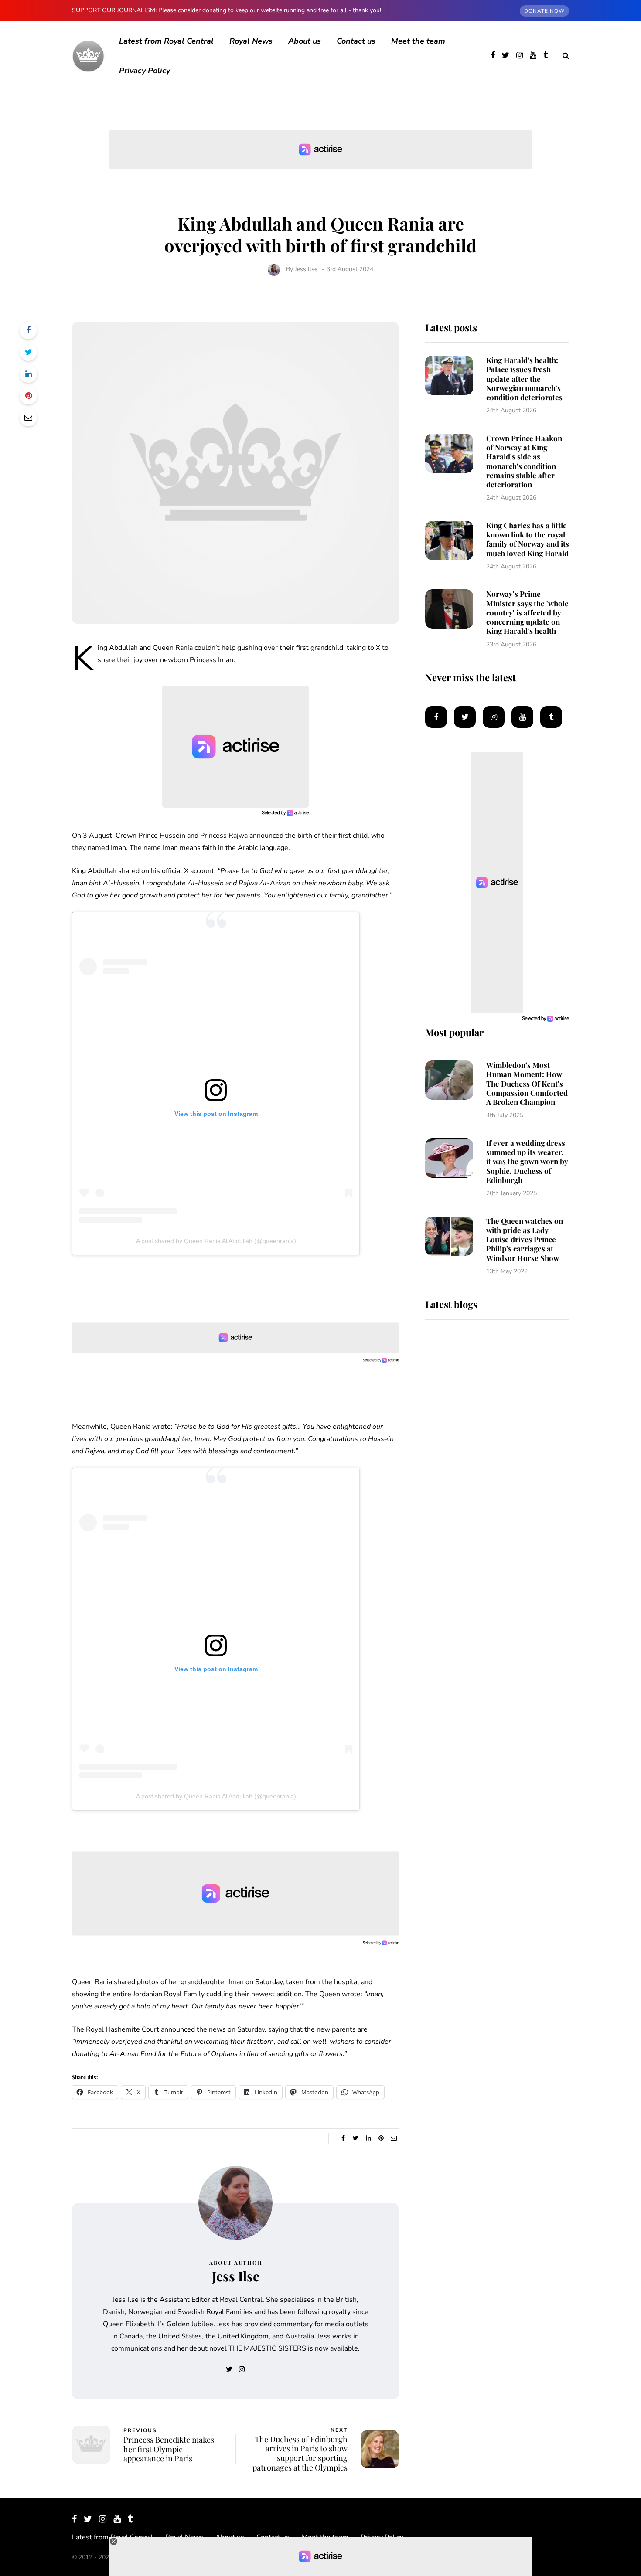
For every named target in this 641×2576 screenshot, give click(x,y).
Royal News (251, 41)
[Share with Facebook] (28, 330)
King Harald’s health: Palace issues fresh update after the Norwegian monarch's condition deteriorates (524, 379)
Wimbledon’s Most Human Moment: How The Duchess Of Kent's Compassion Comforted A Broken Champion (527, 1083)
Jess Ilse (306, 269)
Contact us (356, 41)
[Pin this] (28, 396)
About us (305, 41)
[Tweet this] (28, 352)
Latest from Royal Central (166, 41)
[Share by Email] (28, 418)
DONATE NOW (544, 11)
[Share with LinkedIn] (28, 374)
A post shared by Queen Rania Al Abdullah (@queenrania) (216, 1241)
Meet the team (418, 41)
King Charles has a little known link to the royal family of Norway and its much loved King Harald (528, 539)
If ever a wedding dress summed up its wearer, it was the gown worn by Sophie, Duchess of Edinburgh (527, 1161)
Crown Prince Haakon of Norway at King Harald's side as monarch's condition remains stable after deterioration (524, 461)
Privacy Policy (145, 71)
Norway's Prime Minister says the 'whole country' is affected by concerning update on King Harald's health (527, 612)
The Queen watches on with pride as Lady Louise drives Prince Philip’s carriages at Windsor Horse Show (525, 1239)
